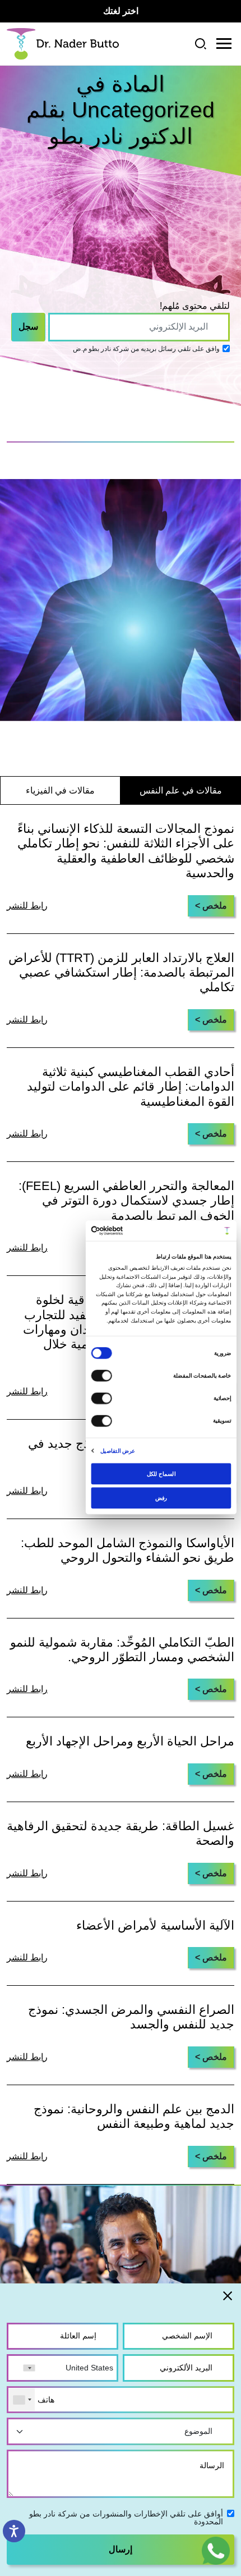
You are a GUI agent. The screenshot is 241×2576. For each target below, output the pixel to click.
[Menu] (224, 44)
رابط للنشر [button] (27, 1248)
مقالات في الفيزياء (60, 790)
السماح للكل (161, 1473)
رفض (161, 1497)
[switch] (103, 1376)
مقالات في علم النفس (181, 790)
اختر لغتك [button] (121, 11)
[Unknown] (22, 2400)
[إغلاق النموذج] (228, 2295)
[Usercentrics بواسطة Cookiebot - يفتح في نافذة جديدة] (123, 1231)
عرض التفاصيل (118, 1450)
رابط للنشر (27, 906)
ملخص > (211, 906)
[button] (216, 2550)
